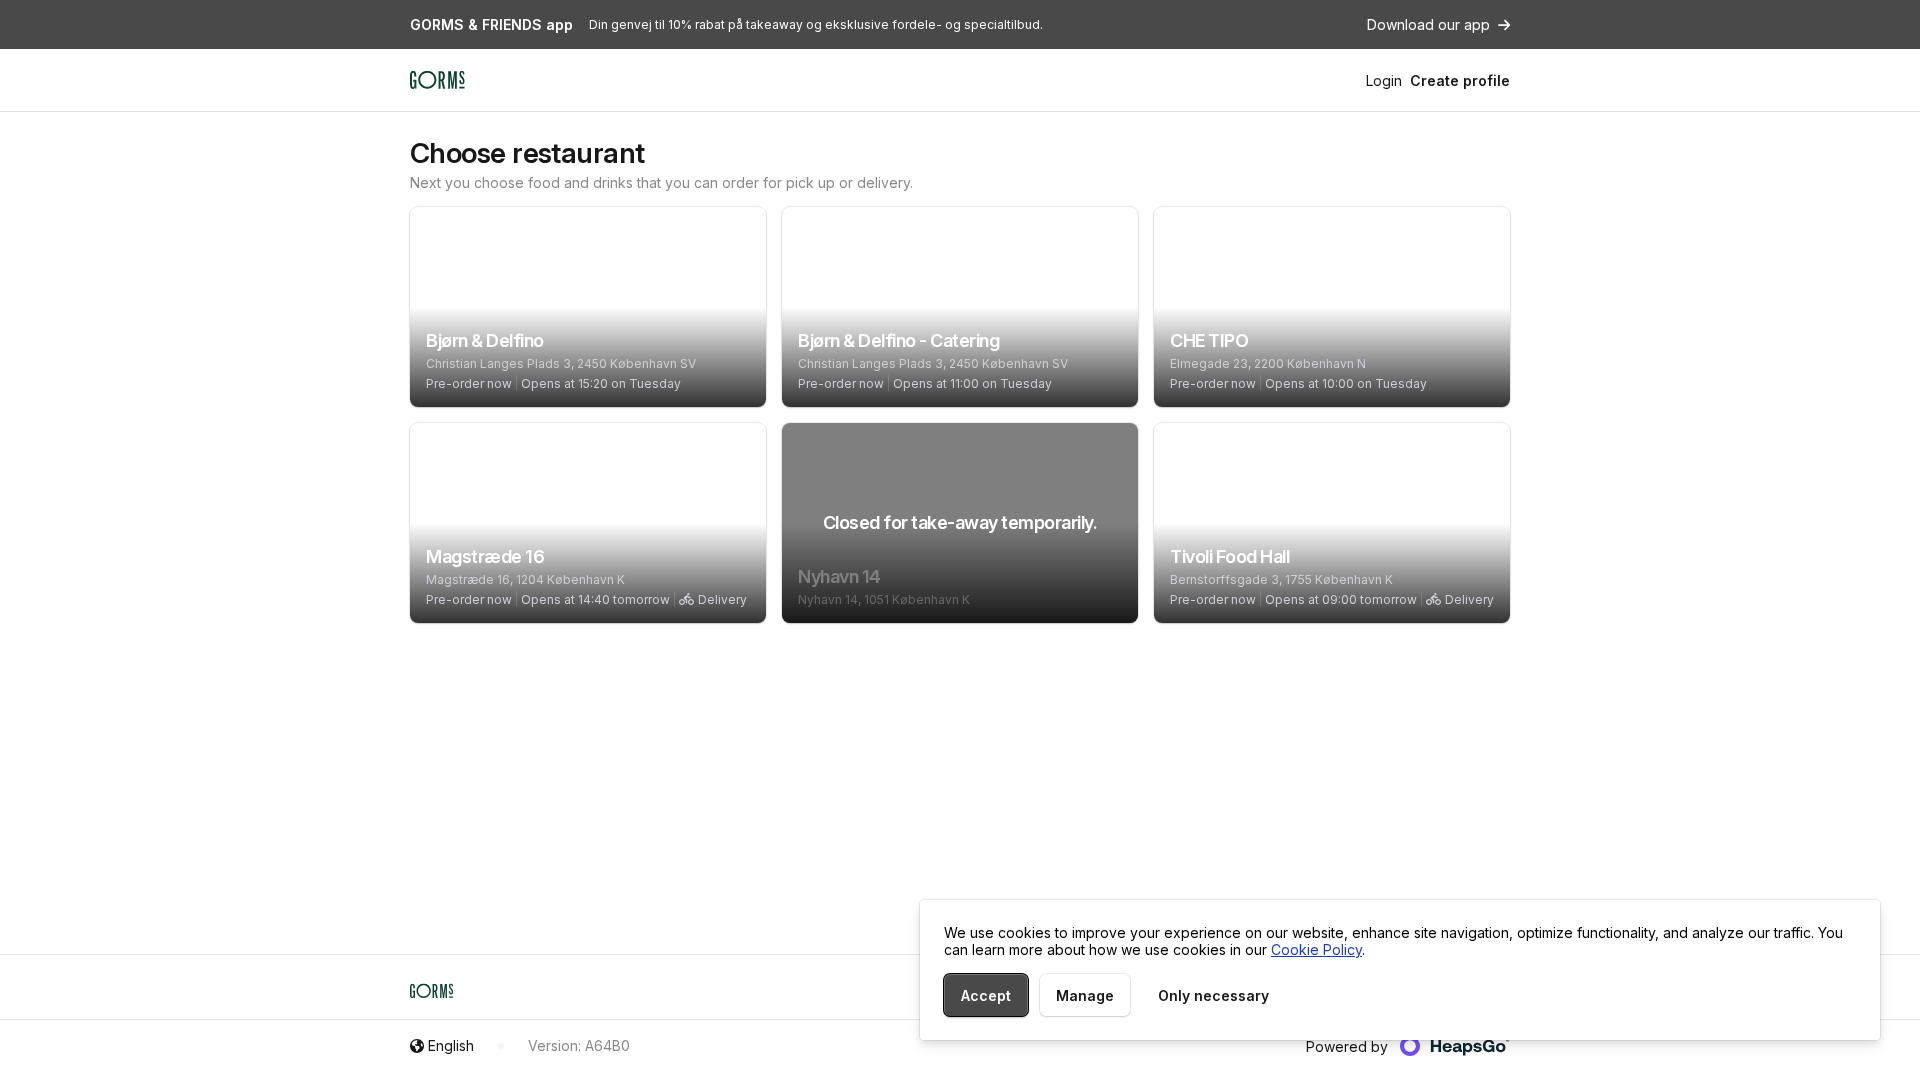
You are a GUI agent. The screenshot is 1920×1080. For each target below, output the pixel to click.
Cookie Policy (1316, 949)
